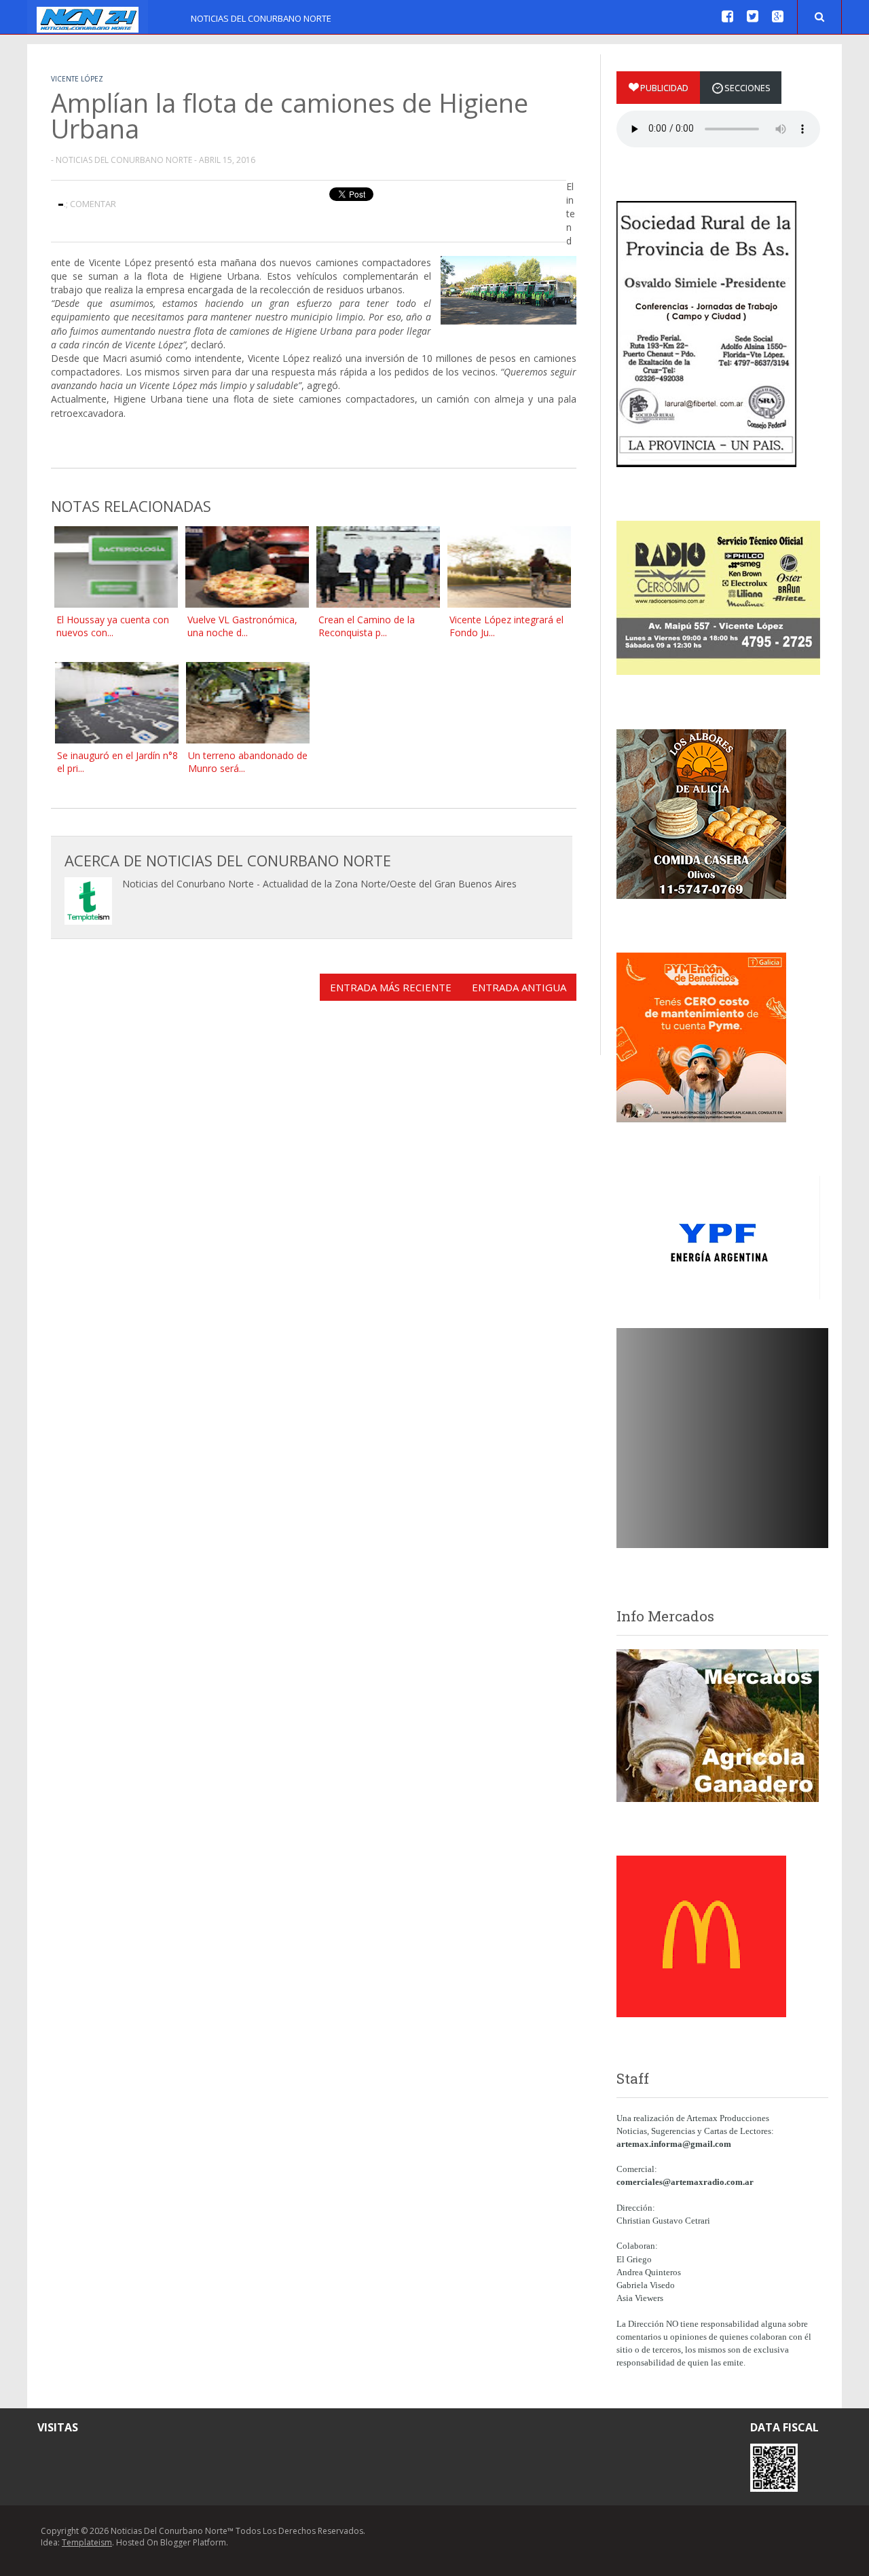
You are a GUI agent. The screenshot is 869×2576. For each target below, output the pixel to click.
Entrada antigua (519, 987)
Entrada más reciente (391, 987)
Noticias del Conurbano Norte (261, 18)
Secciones (747, 88)
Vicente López (77, 79)
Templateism (87, 2542)
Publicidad (664, 88)
